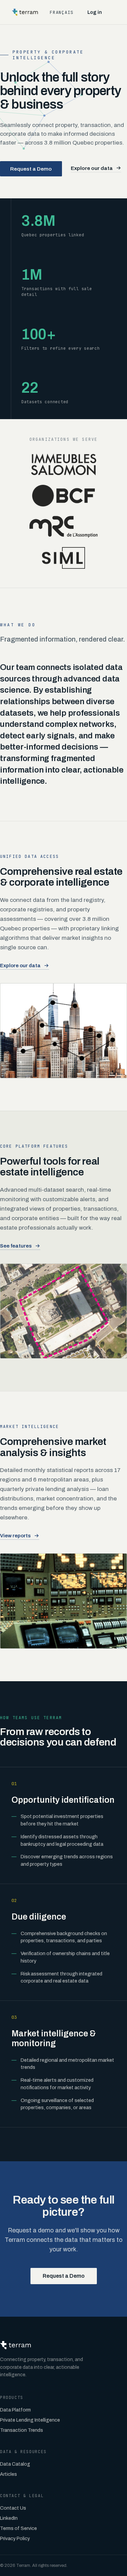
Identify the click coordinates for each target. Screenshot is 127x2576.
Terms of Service (18, 2528)
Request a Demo (31, 169)
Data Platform (15, 2410)
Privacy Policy (15, 2539)
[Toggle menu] (116, 12)
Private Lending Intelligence (30, 2420)
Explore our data (92, 168)
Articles (8, 2474)
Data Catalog (15, 2464)
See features (16, 1246)
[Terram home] (25, 12)
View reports (15, 1536)
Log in (95, 12)
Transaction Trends (22, 2430)
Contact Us (13, 2508)
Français (62, 12)
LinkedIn (9, 2518)
